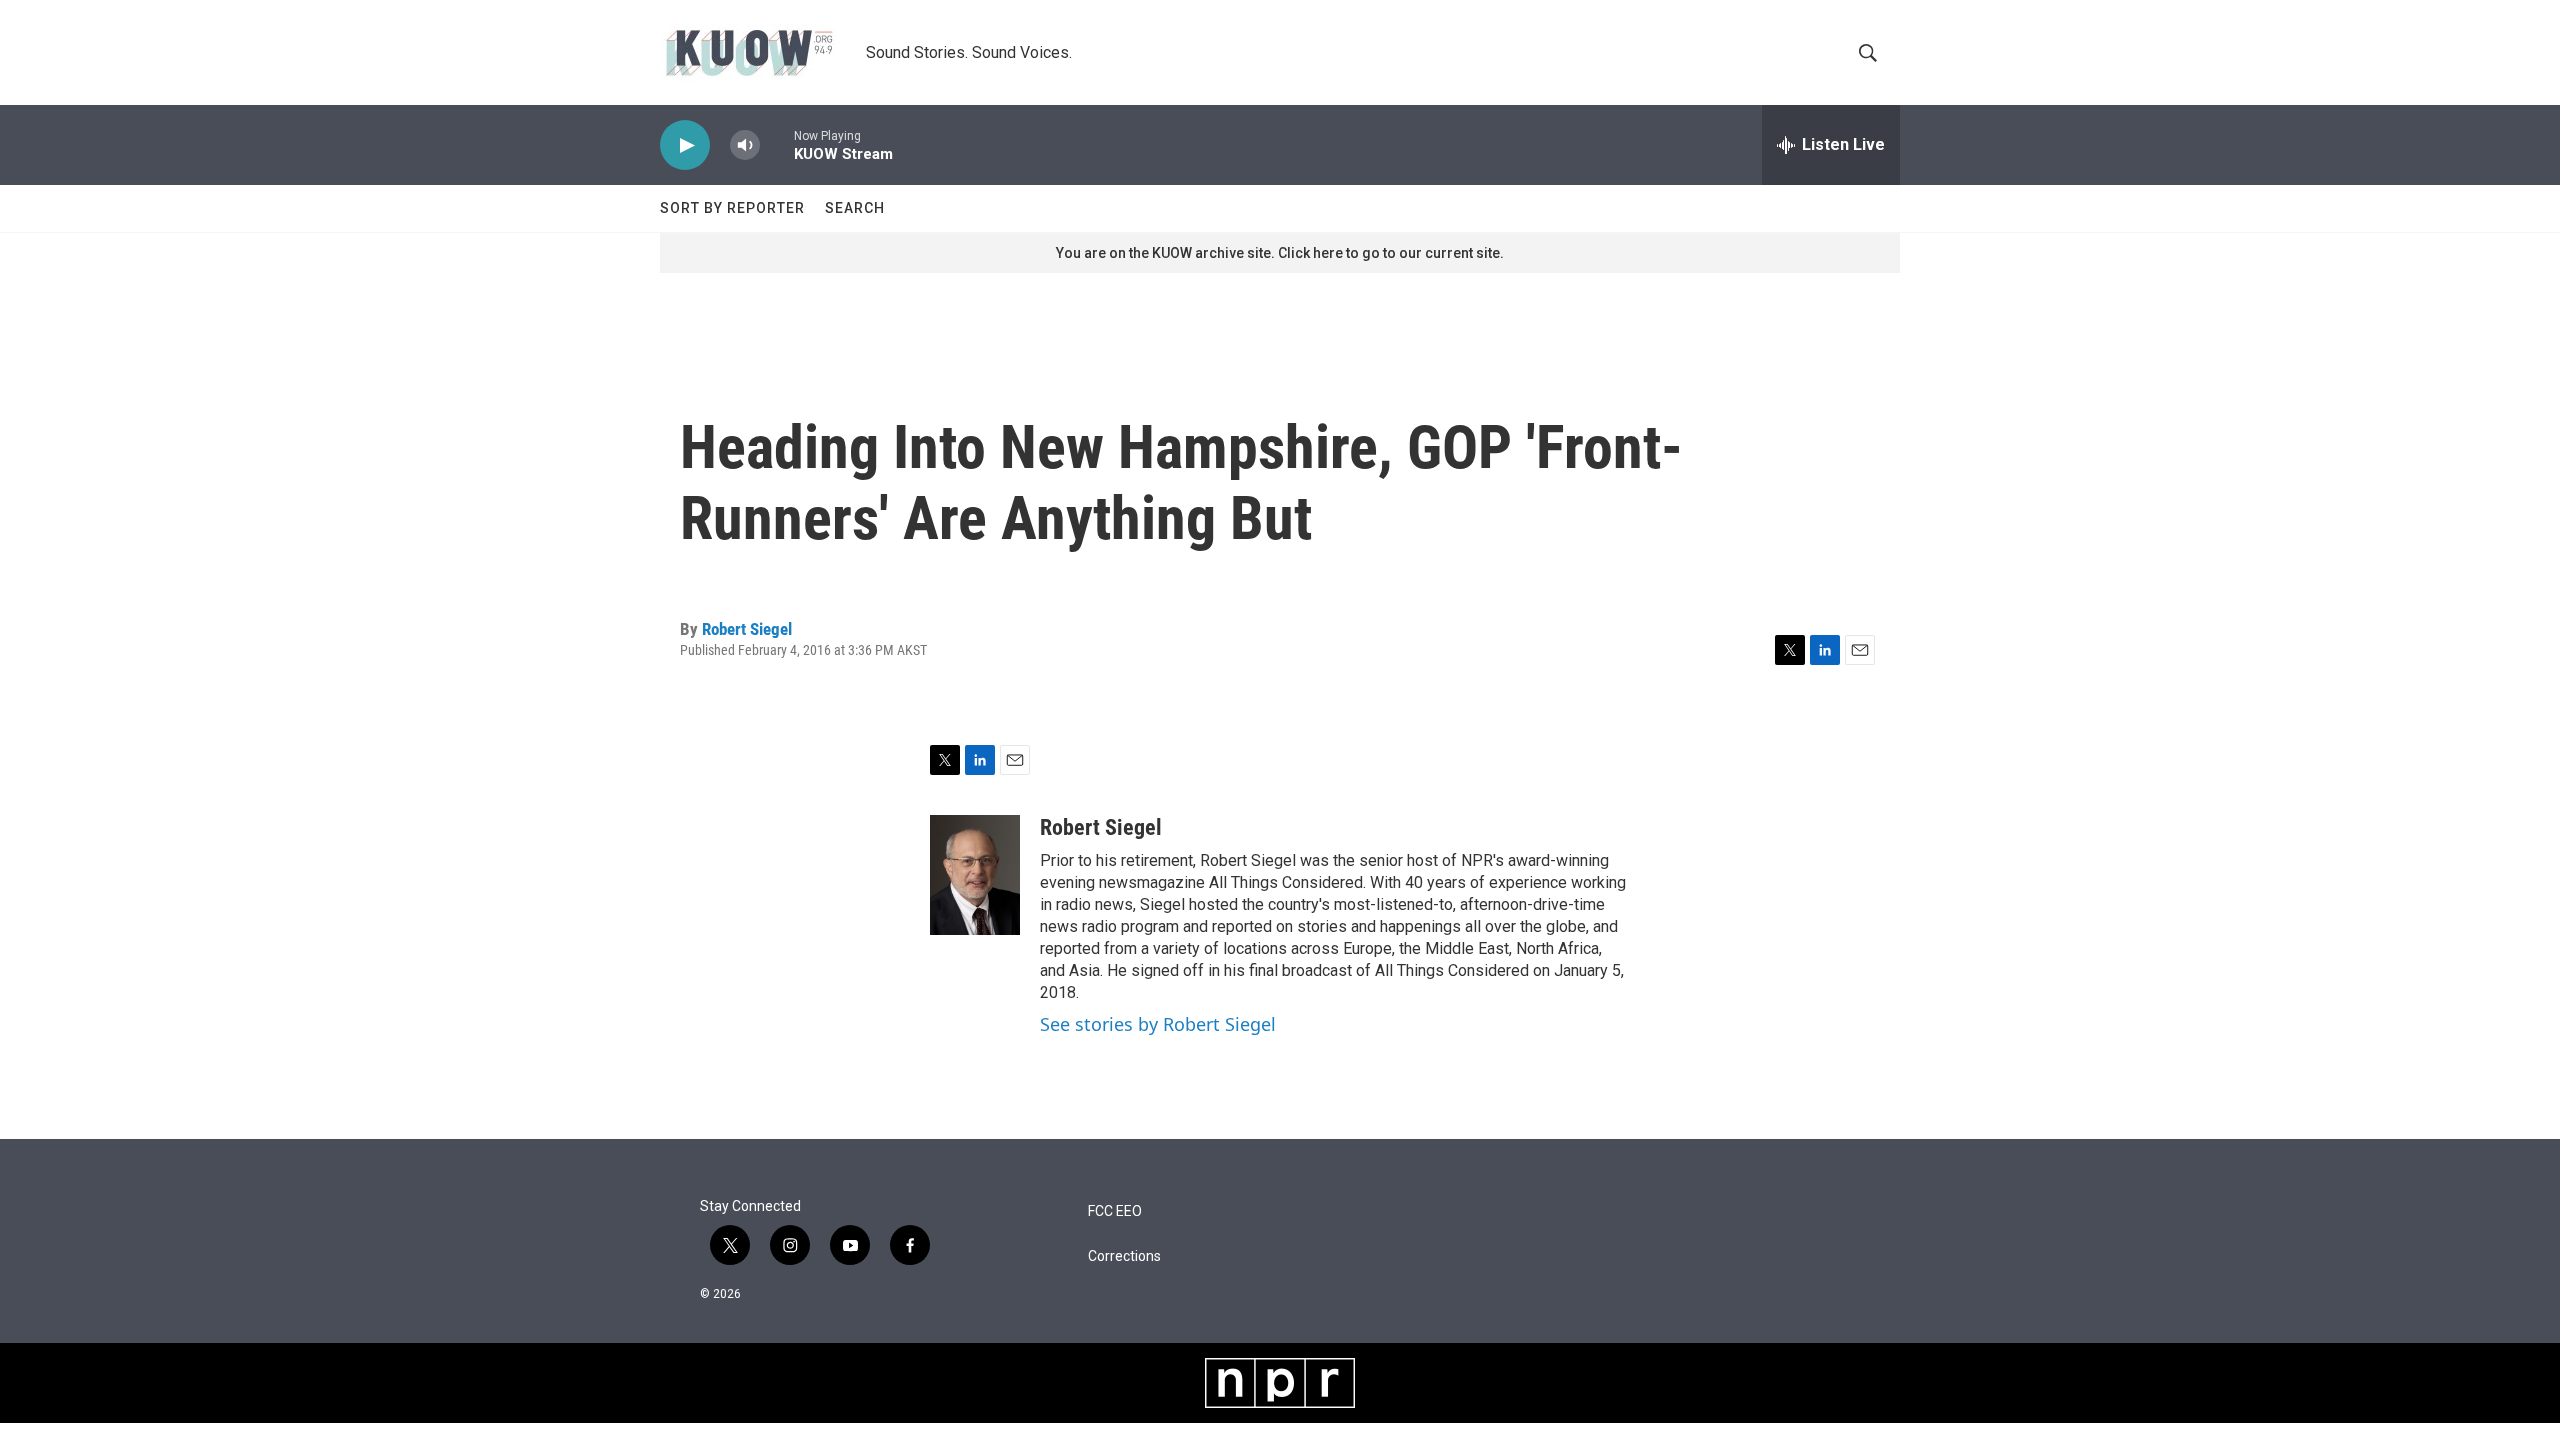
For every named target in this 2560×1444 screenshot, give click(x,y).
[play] (685, 145)
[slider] (777, 144)
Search (855, 208)
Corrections (1124, 1256)
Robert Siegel (747, 629)
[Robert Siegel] (975, 875)
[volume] (745, 145)
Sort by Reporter (732, 208)
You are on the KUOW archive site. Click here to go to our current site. (1280, 253)
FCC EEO (1115, 1211)
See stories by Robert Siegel (1158, 1024)
